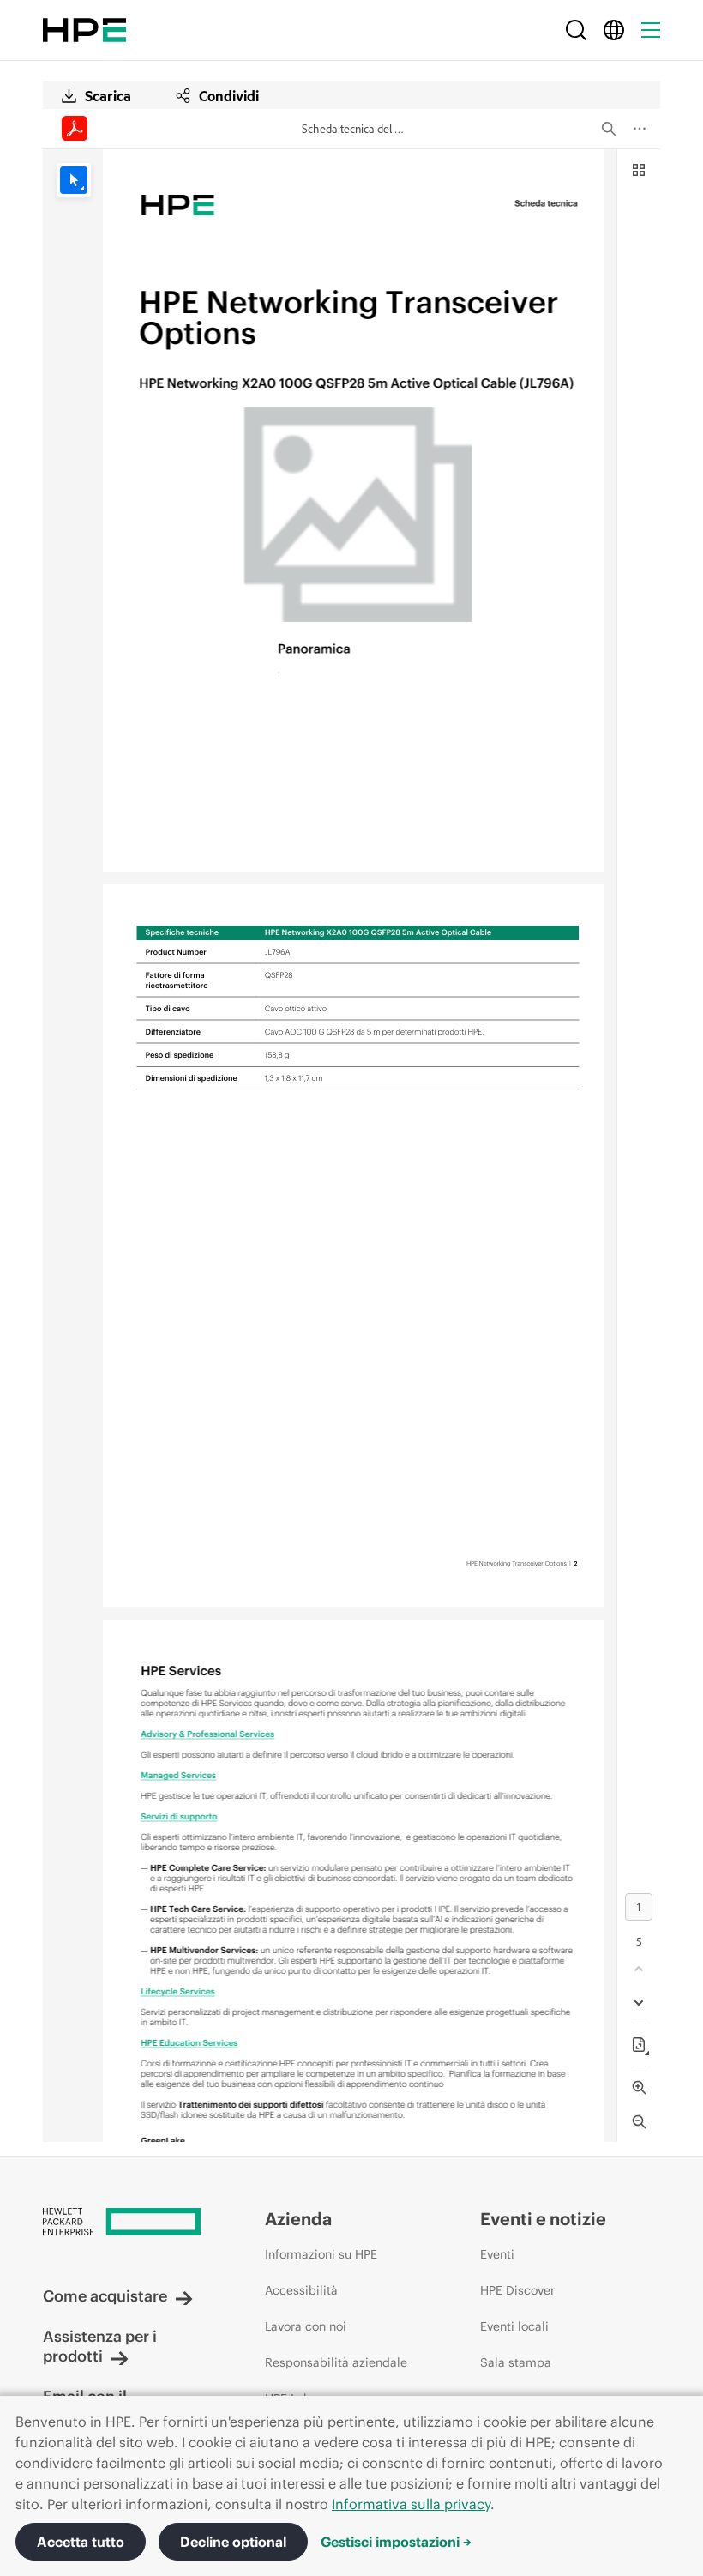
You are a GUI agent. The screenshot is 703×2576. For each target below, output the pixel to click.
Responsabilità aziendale (336, 2362)
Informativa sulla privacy (411, 2504)
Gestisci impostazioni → (396, 2542)
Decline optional (233, 2542)
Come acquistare (105, 2296)
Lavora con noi (306, 2326)
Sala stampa (516, 2362)
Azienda (298, 2219)
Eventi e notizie (543, 2219)
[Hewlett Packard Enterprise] (84, 30)
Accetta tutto (81, 2542)
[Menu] (651, 30)
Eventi (497, 2254)
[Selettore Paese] (614, 30)
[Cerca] (576, 30)
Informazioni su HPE (321, 2254)
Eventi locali (514, 2326)
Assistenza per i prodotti (100, 2346)
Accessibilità (301, 2290)
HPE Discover (517, 2290)
